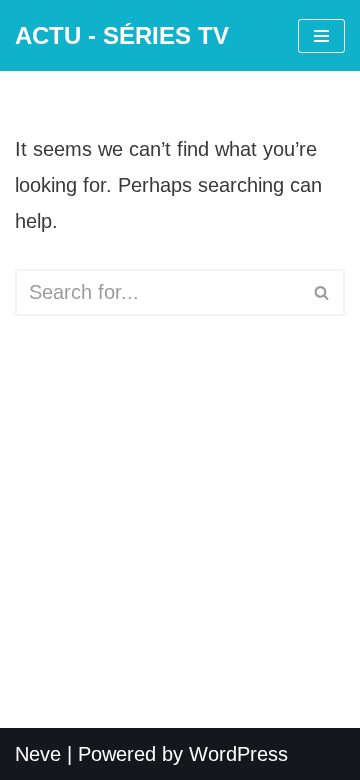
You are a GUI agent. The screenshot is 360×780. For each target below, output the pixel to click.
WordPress (238, 754)
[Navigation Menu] (321, 36)
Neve (38, 754)
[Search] (322, 292)
